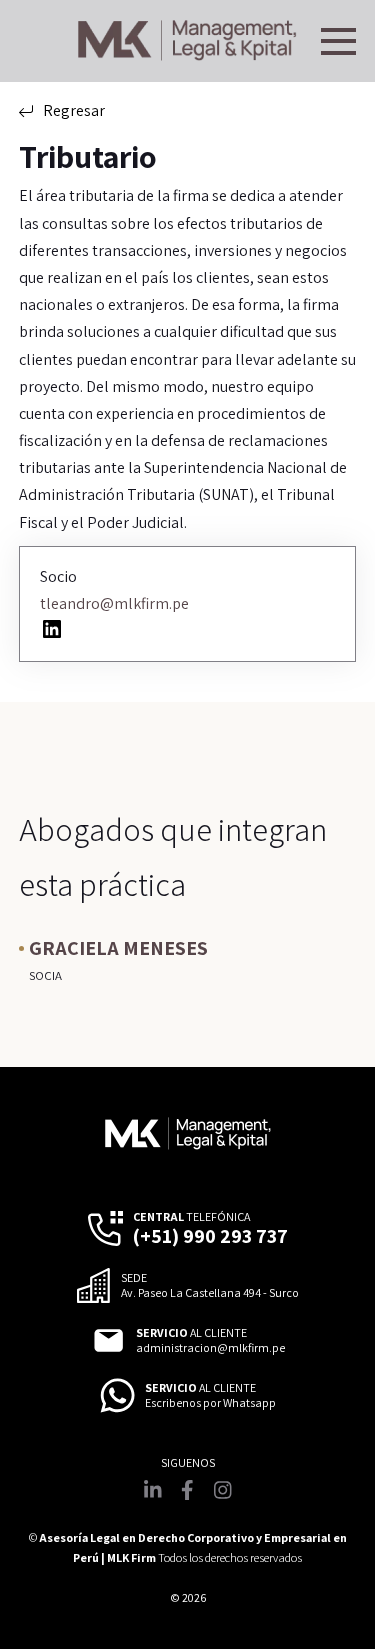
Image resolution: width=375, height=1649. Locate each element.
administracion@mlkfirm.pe (210, 1348)
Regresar (74, 111)
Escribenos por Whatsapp (210, 1403)
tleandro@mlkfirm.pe (114, 603)
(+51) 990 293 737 (210, 1236)
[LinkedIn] (52, 629)
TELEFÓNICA (191, 1217)
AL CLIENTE (191, 1333)
